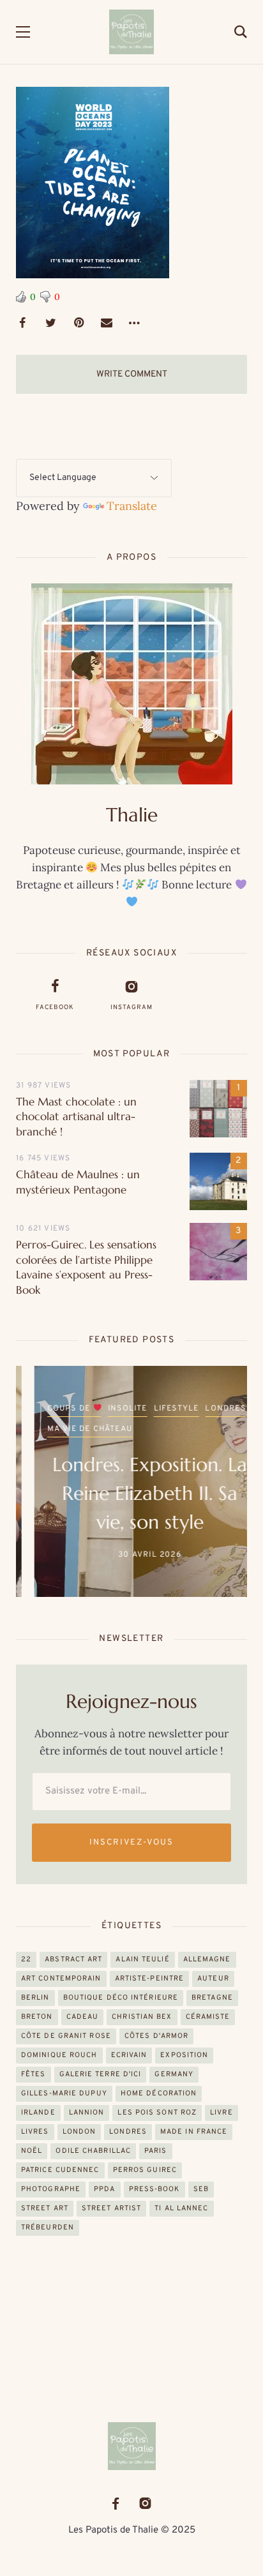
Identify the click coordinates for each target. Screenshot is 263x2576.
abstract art (73, 1959)
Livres (35, 2132)
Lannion (87, 2113)
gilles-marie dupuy (64, 2093)
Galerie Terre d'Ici (101, 2074)
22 (26, 1959)
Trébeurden (48, 2228)
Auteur (213, 1979)
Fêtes (34, 2074)
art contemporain (61, 1979)
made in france (194, 2132)
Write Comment (132, 374)
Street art (45, 2208)
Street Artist (111, 2208)
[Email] (107, 323)
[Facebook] (22, 323)
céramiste (208, 2017)
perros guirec (145, 2170)
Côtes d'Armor (156, 2036)
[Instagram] (145, 2504)
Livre (222, 2113)
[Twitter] (50, 323)
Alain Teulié (142, 1959)
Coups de (52, 1409)
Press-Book (154, 2189)
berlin (35, 1998)
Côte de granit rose (66, 2036)
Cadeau (83, 2017)
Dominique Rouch (59, 2055)
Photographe (51, 2189)
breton (37, 2017)
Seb (201, 2189)
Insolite (109, 1409)
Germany (174, 2074)
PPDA (104, 2189)
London (79, 2132)
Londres (207, 1409)
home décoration (159, 2093)
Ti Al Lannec (181, 2208)
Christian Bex (142, 2017)
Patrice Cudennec (60, 2170)
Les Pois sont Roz (157, 2113)
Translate (132, 506)
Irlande (38, 2113)
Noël (32, 2151)
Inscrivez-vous (131, 1843)
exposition (184, 2055)
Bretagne (212, 1998)
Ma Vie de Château (71, 1429)
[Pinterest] (79, 323)
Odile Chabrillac (93, 2151)
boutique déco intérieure (121, 1998)
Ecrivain (129, 2055)
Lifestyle (158, 1409)
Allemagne (207, 1959)
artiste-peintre (150, 1979)
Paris (156, 2151)
